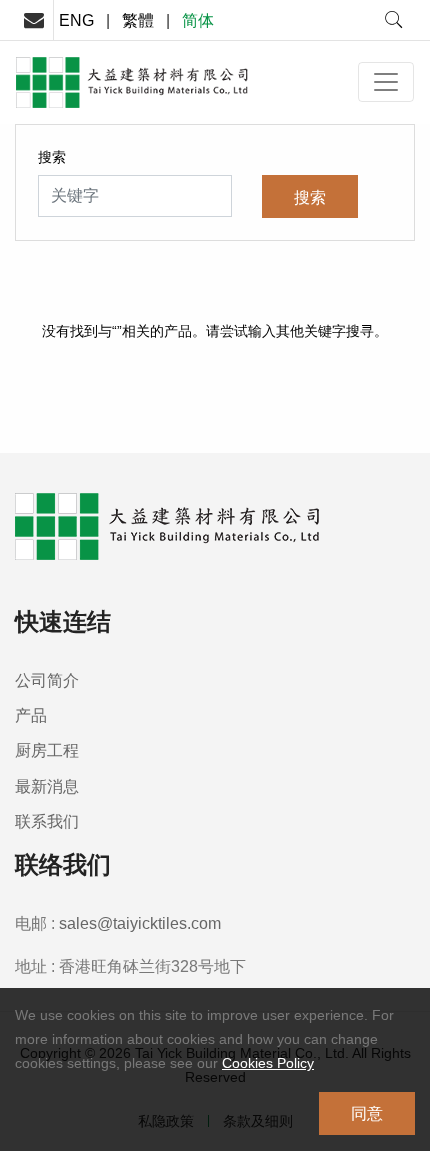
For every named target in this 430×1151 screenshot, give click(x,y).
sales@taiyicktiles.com (140, 923)
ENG (76, 20)
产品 (31, 715)
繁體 (138, 20)
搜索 (52, 157)
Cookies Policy (268, 1063)
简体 (198, 20)
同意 (367, 1113)
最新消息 (47, 786)
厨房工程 (47, 750)
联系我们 (47, 821)
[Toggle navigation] (386, 82)
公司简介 (47, 680)
